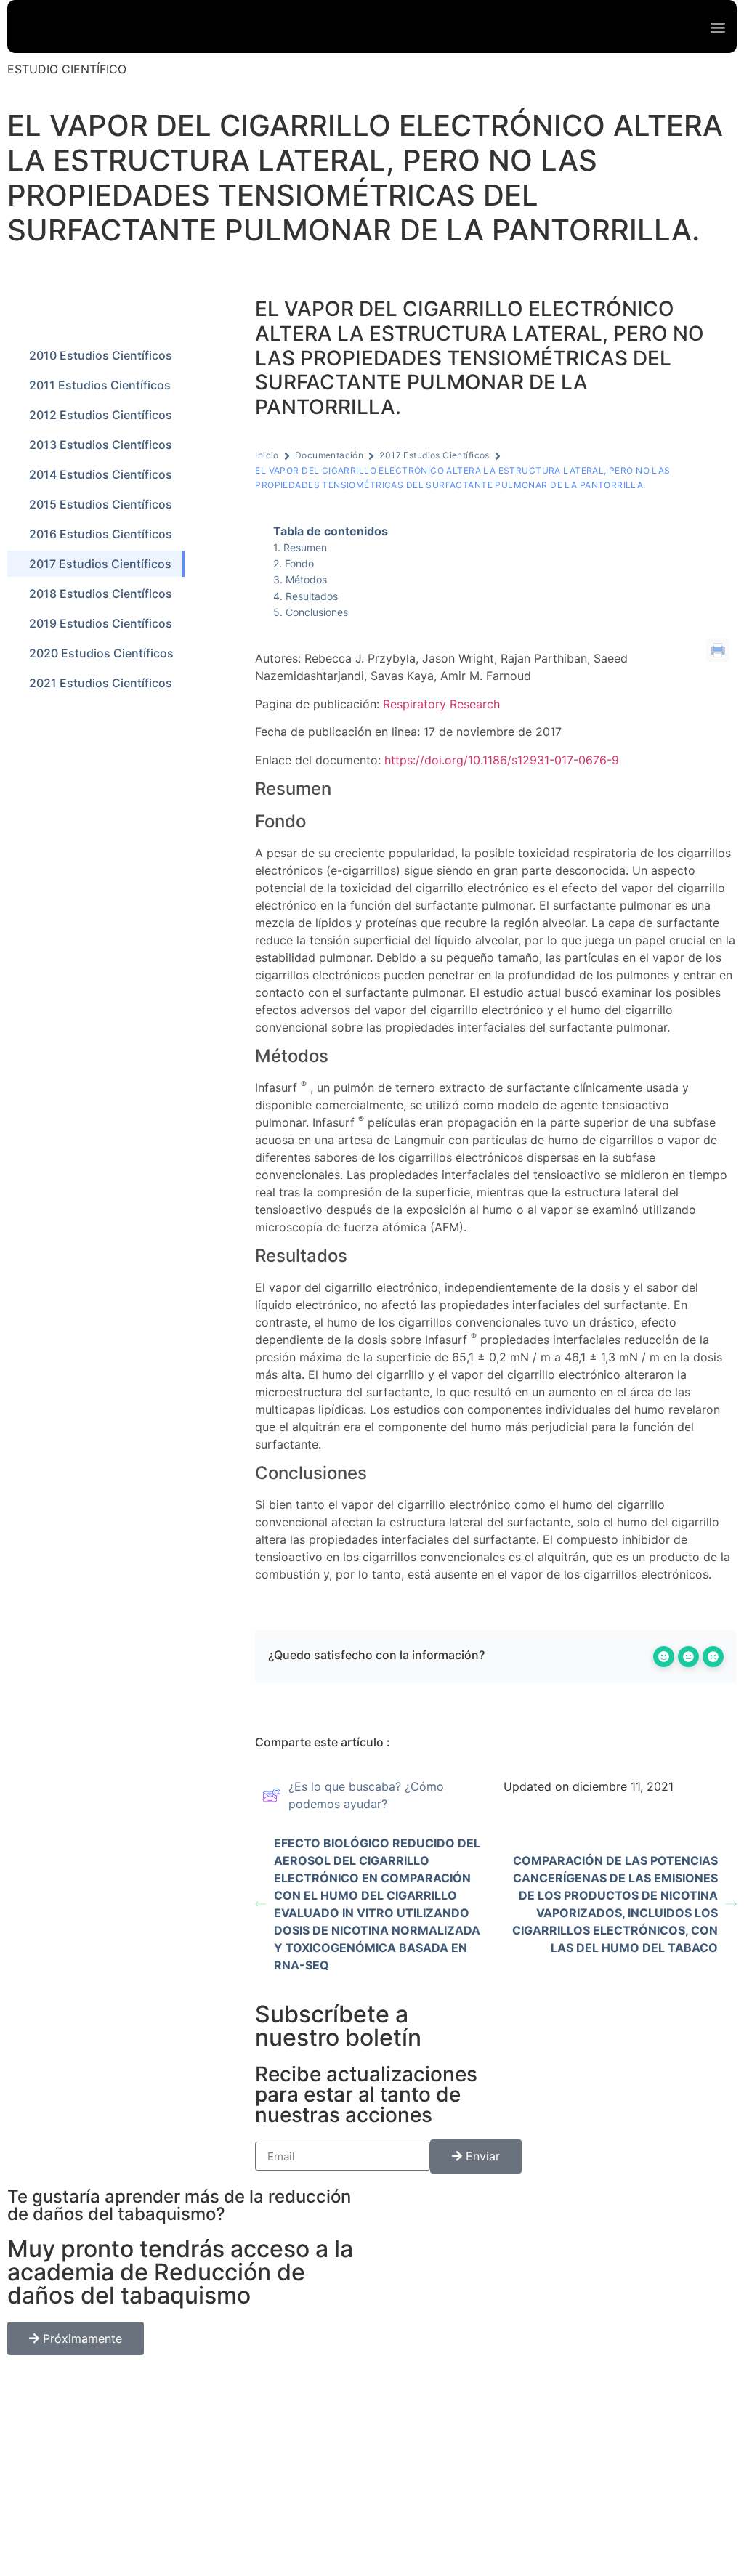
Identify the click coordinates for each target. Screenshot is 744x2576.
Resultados (312, 596)
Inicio (267, 455)
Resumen (305, 547)
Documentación (329, 455)
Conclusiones (317, 612)
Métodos (306, 579)
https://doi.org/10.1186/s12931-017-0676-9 (502, 760)
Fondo (299, 563)
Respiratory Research (441, 704)
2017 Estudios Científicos (434, 455)
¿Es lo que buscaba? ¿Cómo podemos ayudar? (366, 1795)
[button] (717, 27)
